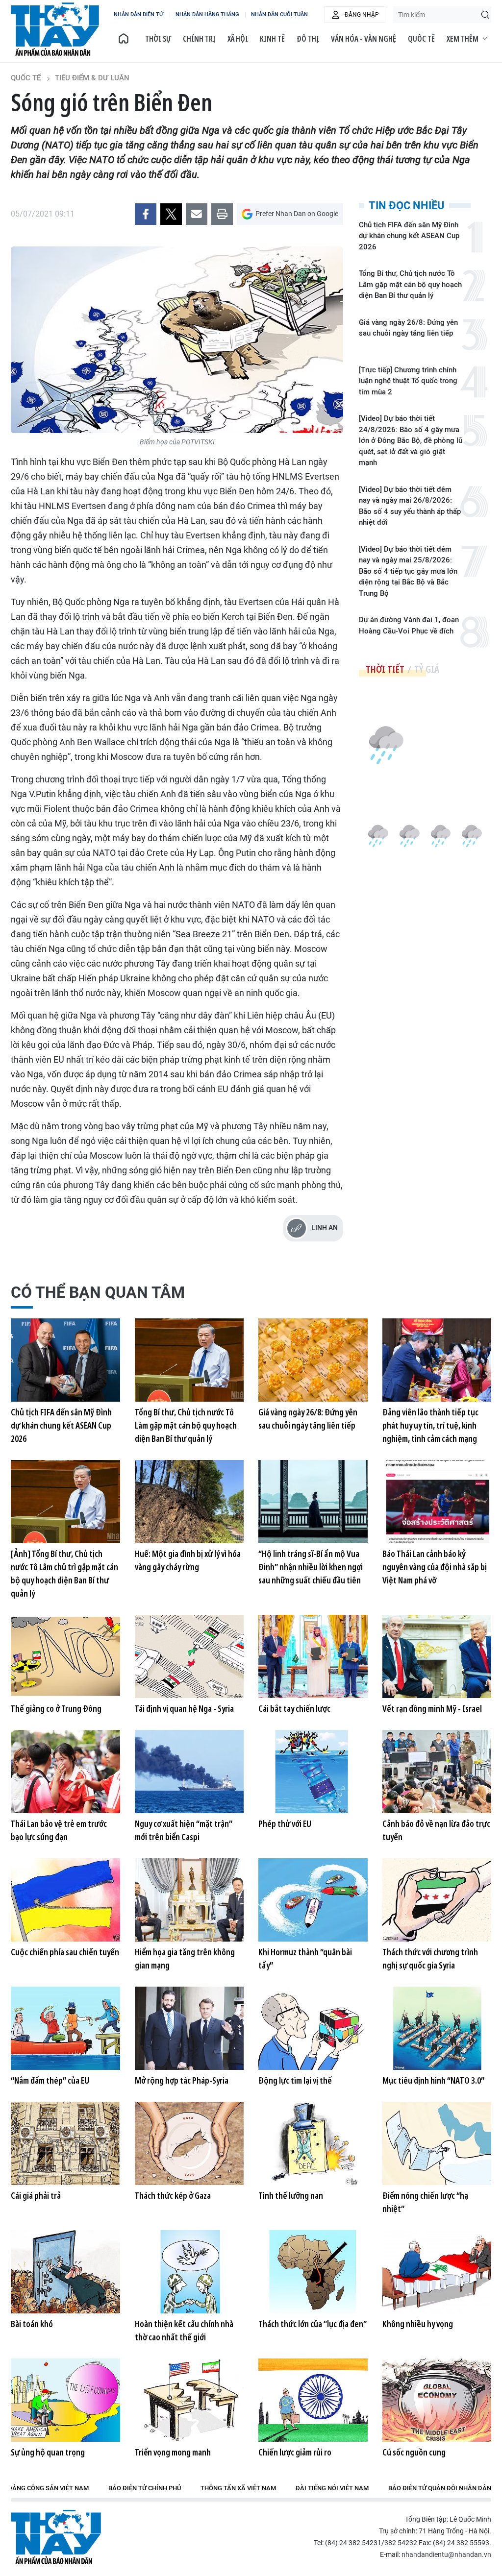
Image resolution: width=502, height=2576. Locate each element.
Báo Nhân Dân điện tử (56, 2537)
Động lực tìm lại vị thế (295, 2080)
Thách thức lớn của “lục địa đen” (313, 2324)
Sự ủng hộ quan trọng (48, 2452)
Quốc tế (421, 39)
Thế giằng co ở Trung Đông (56, 1708)
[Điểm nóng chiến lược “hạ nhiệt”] (437, 2143)
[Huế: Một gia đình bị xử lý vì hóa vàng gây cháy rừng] (189, 1502)
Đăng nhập (362, 15)
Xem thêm (463, 39)
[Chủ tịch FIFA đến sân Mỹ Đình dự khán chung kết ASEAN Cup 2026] (65, 1360)
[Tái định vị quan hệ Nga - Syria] (189, 1656)
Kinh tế (272, 39)
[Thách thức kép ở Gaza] (189, 2143)
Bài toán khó (32, 2324)
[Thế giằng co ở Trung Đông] (65, 1656)
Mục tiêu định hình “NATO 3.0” (433, 2080)
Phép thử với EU (285, 1823)
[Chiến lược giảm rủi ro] (313, 2400)
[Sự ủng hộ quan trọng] (65, 2400)
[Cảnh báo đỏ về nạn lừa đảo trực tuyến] (437, 1772)
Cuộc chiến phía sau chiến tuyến (65, 1952)
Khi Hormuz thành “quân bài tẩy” (305, 1958)
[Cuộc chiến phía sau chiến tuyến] (65, 1900)
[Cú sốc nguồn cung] (437, 2400)
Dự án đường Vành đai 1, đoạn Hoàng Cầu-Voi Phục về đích (409, 625)
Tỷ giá (427, 669)
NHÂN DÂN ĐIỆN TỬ (138, 14)
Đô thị (308, 39)
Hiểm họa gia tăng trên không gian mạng (185, 1958)
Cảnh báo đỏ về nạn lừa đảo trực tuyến (436, 1830)
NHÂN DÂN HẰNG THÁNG (207, 14)
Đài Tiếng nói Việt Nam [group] (332, 2488)
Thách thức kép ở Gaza (173, 2195)
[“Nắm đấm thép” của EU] (65, 2028)
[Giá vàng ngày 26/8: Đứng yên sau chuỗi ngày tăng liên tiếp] (313, 1360)
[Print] (222, 214)
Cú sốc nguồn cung (414, 2452)
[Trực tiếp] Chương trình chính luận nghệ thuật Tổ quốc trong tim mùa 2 (408, 381)
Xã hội (238, 39)
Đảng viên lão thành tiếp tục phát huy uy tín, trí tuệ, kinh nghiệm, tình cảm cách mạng (430, 1425)
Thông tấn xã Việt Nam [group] (238, 2488)
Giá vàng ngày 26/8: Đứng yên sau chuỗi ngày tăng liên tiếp (408, 328)
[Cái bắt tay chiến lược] (313, 1656)
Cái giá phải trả (36, 2195)
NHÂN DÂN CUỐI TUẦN (279, 14)
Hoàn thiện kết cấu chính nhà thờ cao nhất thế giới (184, 2330)
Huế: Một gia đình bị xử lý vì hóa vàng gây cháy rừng (188, 1560)
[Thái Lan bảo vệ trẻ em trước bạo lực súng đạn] (65, 1772)
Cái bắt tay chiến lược (294, 1708)
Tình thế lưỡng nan (291, 2195)
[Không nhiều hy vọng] (437, 2272)
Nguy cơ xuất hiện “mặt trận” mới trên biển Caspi (184, 1830)
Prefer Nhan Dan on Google (297, 214)
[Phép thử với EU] (313, 1772)
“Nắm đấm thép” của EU (50, 2080)
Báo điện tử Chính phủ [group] (145, 2488)
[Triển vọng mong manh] (189, 2400)
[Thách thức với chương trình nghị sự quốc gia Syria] (437, 1900)
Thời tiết (385, 669)
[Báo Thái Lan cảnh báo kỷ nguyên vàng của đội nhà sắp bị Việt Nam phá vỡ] (437, 1502)
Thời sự (158, 39)
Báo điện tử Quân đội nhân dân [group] (440, 2488)
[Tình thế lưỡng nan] (313, 2143)
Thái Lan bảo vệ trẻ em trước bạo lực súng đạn (59, 1830)
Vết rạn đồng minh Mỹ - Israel (432, 1708)
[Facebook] (146, 214)
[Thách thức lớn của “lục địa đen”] (313, 2272)
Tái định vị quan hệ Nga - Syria (184, 1708)
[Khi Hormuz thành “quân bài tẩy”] (313, 1900)
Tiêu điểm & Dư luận (92, 78)
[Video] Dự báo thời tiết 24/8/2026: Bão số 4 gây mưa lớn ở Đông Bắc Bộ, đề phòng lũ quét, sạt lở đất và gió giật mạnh (411, 440)
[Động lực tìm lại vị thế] (313, 2028)
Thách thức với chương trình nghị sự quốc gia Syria (430, 1958)
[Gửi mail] (197, 214)
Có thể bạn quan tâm (98, 1292)
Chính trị (199, 39)
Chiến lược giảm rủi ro (295, 2452)
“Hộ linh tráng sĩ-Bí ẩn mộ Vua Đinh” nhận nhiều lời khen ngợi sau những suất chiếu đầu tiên (311, 1567)
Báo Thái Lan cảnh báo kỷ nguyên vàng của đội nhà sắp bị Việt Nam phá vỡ (435, 1567)
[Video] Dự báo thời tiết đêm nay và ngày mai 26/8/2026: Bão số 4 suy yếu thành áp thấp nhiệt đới (410, 506)
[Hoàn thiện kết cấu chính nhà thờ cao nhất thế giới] (189, 2272)
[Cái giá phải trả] (65, 2143)
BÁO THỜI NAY (55, 29)
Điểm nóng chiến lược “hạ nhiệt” (425, 2202)
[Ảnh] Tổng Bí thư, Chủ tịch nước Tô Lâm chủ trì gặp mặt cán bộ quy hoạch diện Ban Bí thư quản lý (64, 1573)
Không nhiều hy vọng (418, 2324)
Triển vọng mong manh (173, 2452)
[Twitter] (171, 214)
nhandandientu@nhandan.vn (446, 2554)
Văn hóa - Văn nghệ (364, 39)
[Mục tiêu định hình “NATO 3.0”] (437, 2028)
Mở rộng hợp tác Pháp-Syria (182, 2080)
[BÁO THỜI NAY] (124, 39)
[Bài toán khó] (65, 2272)
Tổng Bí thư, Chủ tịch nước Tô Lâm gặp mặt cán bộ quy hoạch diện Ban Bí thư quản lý (410, 284)
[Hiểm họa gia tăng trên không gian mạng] (189, 1900)
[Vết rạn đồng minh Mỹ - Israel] (437, 1656)
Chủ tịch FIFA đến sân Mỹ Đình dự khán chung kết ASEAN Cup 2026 (409, 236)
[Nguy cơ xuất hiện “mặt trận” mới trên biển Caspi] (189, 1772)
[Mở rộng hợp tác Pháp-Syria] (189, 2028)
